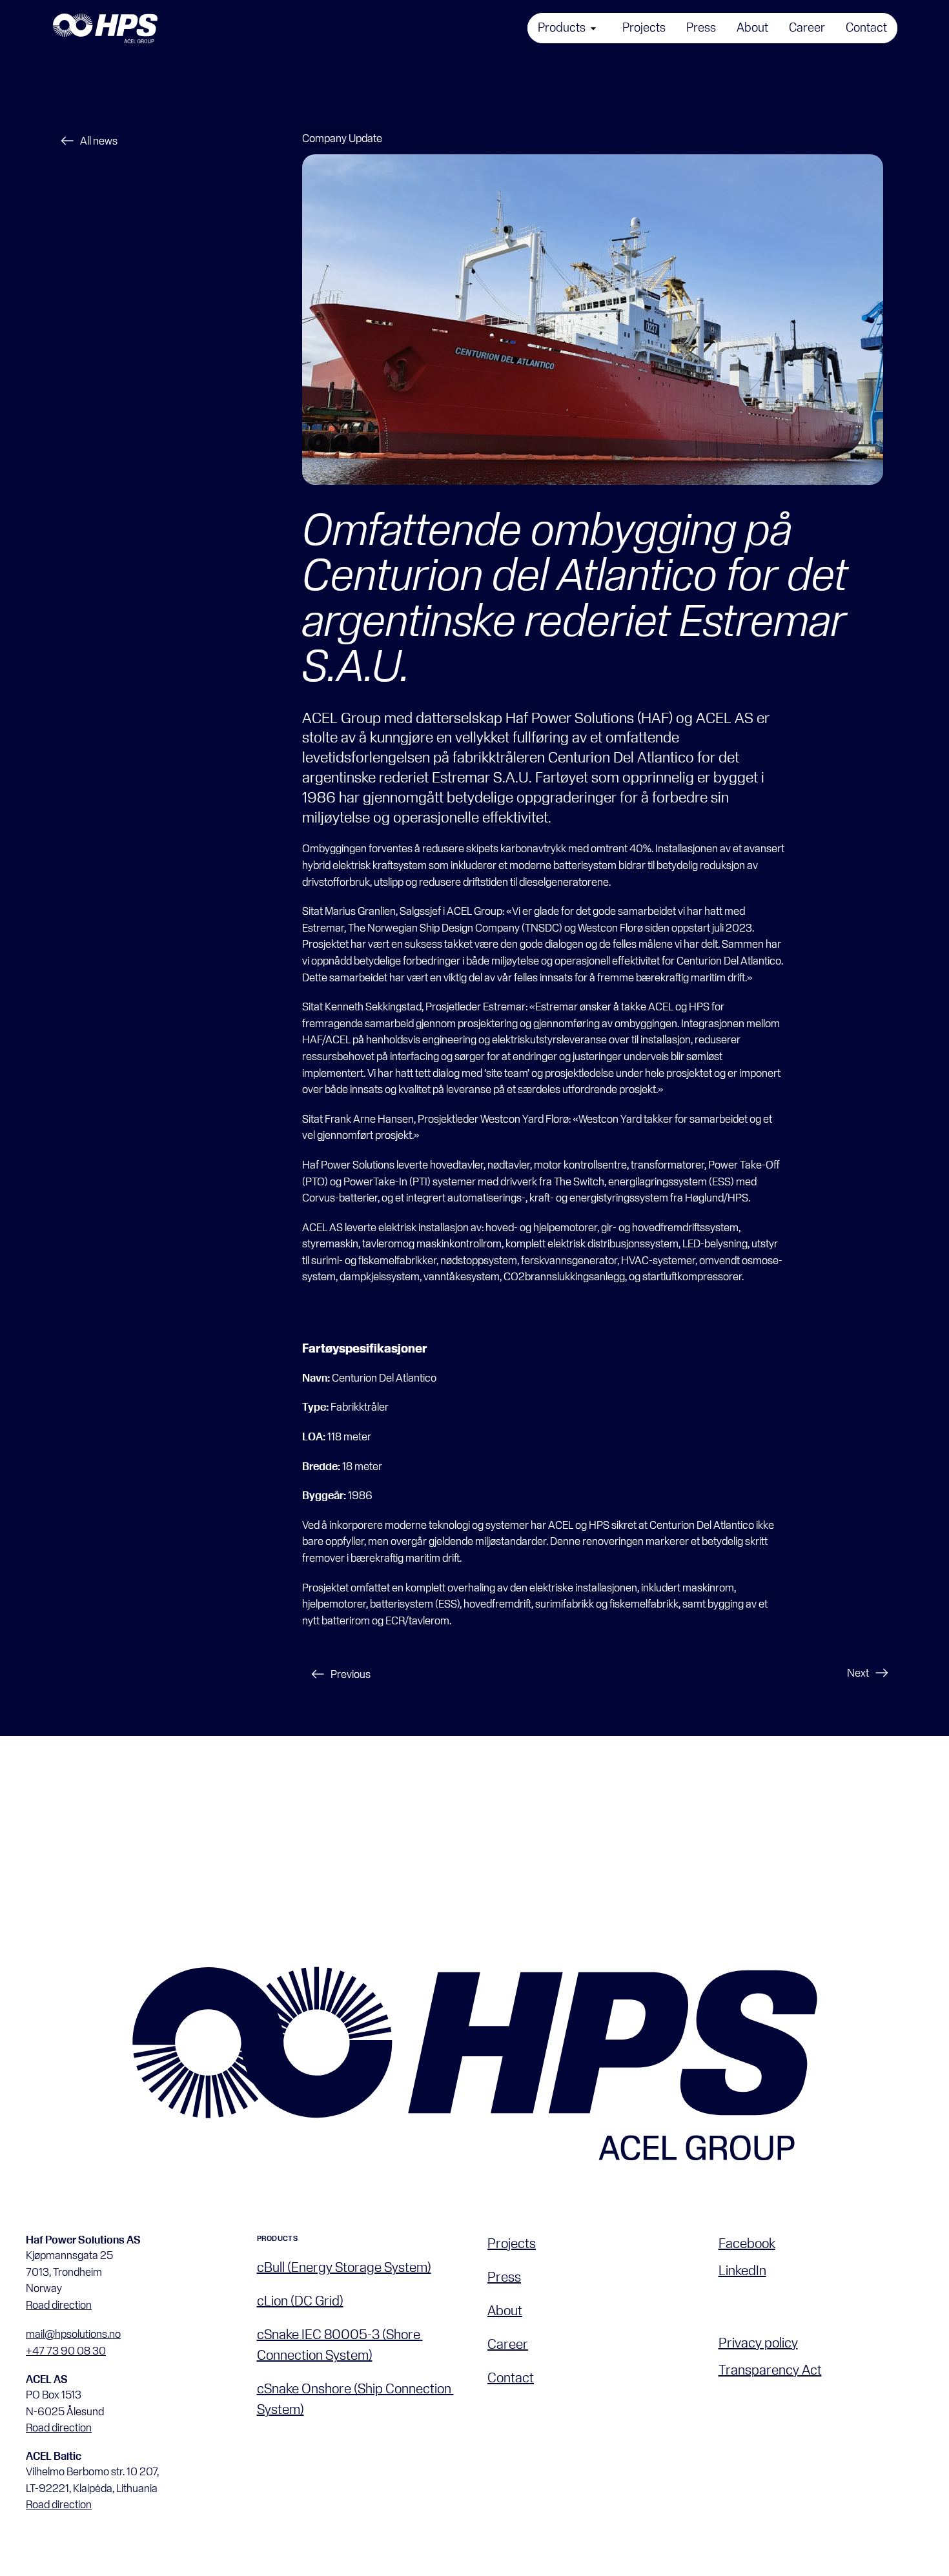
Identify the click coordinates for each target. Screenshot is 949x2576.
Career (508, 2344)
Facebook (747, 2243)
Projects (512, 2243)
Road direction (59, 2305)
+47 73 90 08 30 (66, 2350)
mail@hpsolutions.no (73, 2334)
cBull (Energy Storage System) (344, 2267)
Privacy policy (758, 2342)
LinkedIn (742, 2270)
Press (504, 2276)
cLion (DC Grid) (300, 2300)
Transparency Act (770, 2369)
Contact (511, 2377)
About (505, 2310)
